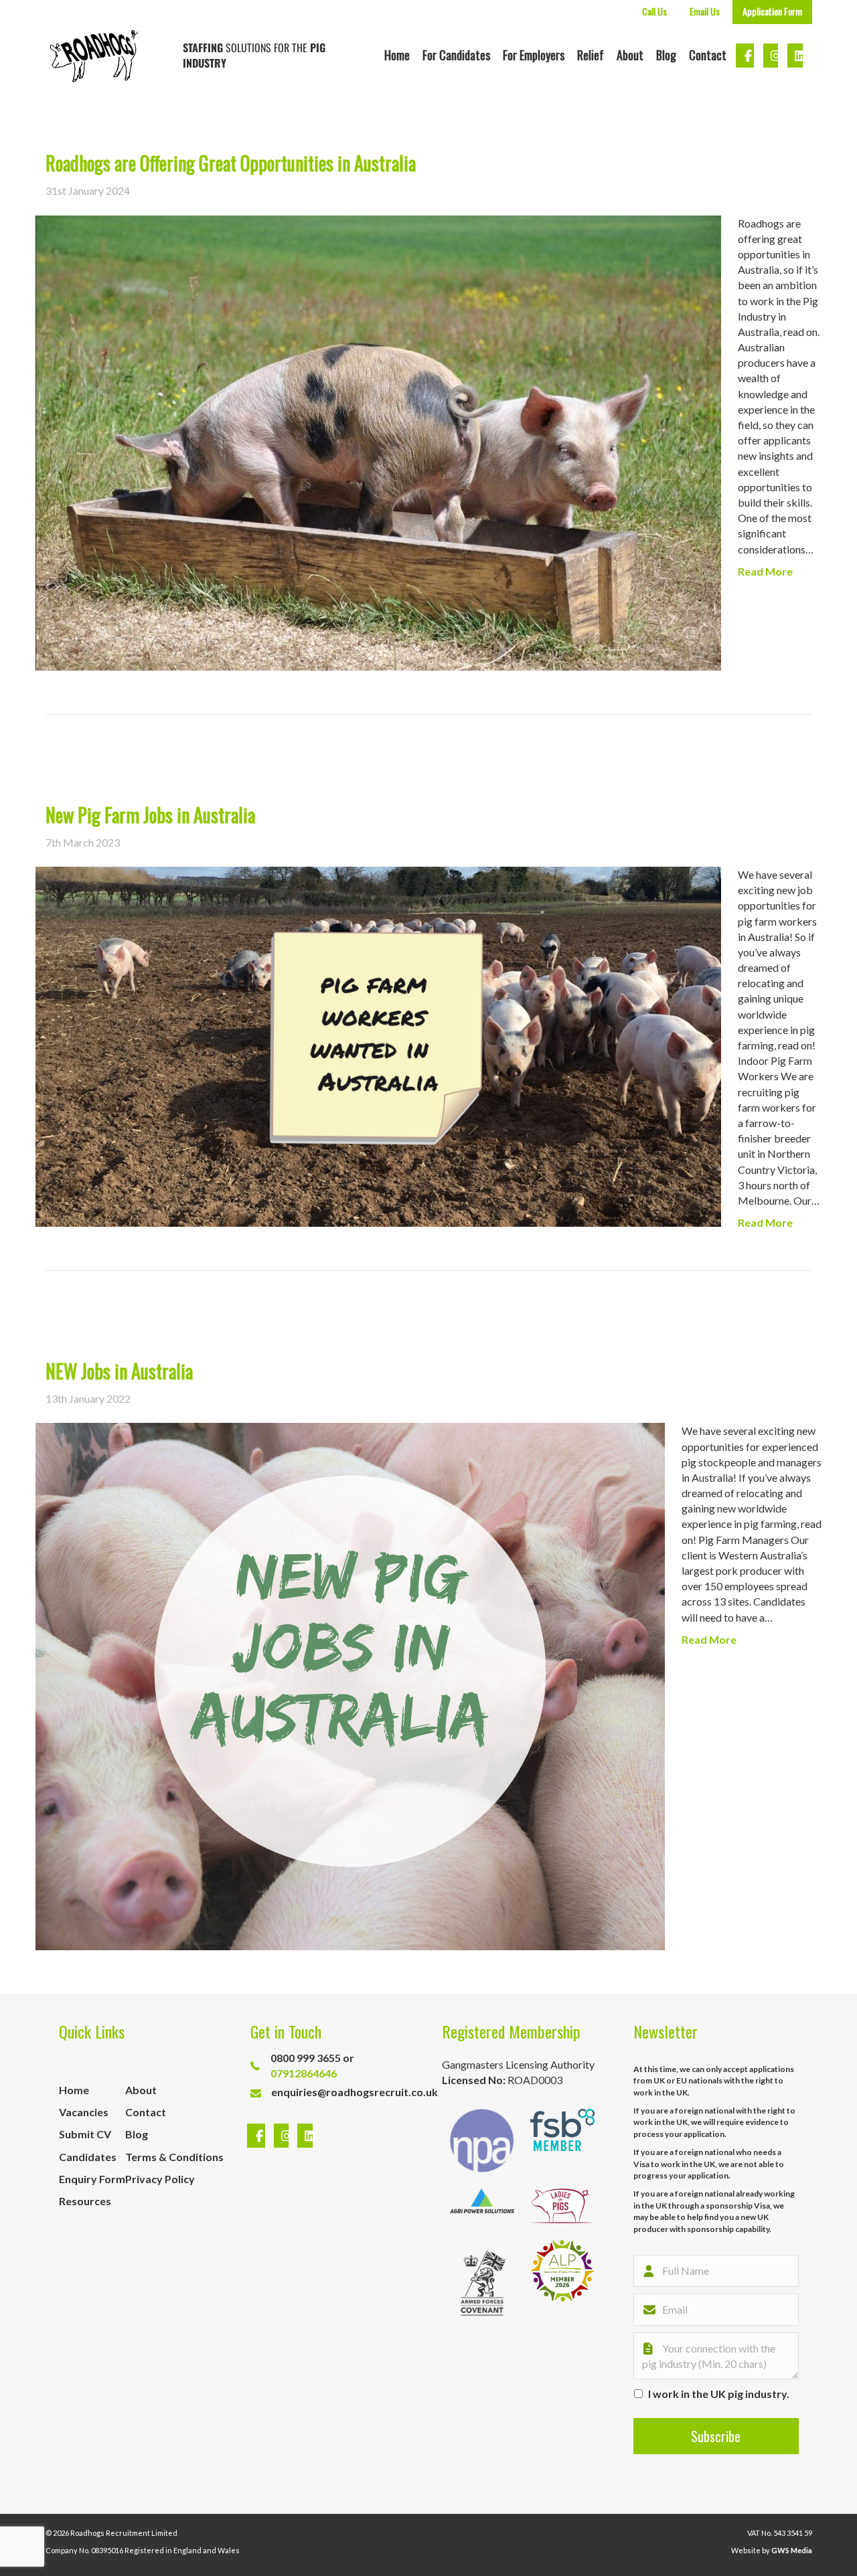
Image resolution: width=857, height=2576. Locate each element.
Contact (708, 55)
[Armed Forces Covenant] (482, 2283)
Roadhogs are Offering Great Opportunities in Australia (231, 163)
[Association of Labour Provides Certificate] (562, 2283)
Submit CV (85, 2134)
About (630, 55)
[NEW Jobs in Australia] (350, 1685)
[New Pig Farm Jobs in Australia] (378, 1045)
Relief (591, 55)
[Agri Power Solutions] (482, 2206)
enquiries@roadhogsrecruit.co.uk (355, 2092)
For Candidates (456, 55)
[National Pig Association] (482, 2141)
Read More (765, 571)
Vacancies (84, 2112)
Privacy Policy (160, 2179)
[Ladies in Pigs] (562, 2206)
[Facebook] (258, 2136)
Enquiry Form (92, 2179)
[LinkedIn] (302, 2136)
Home (397, 55)
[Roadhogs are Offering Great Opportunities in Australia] (378, 441)
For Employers (534, 55)
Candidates (88, 2157)
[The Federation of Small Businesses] (562, 2141)
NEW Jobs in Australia (119, 1371)
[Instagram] (283, 2136)
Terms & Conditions (174, 2157)
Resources (85, 2201)
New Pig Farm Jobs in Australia (150, 815)
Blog (666, 55)
